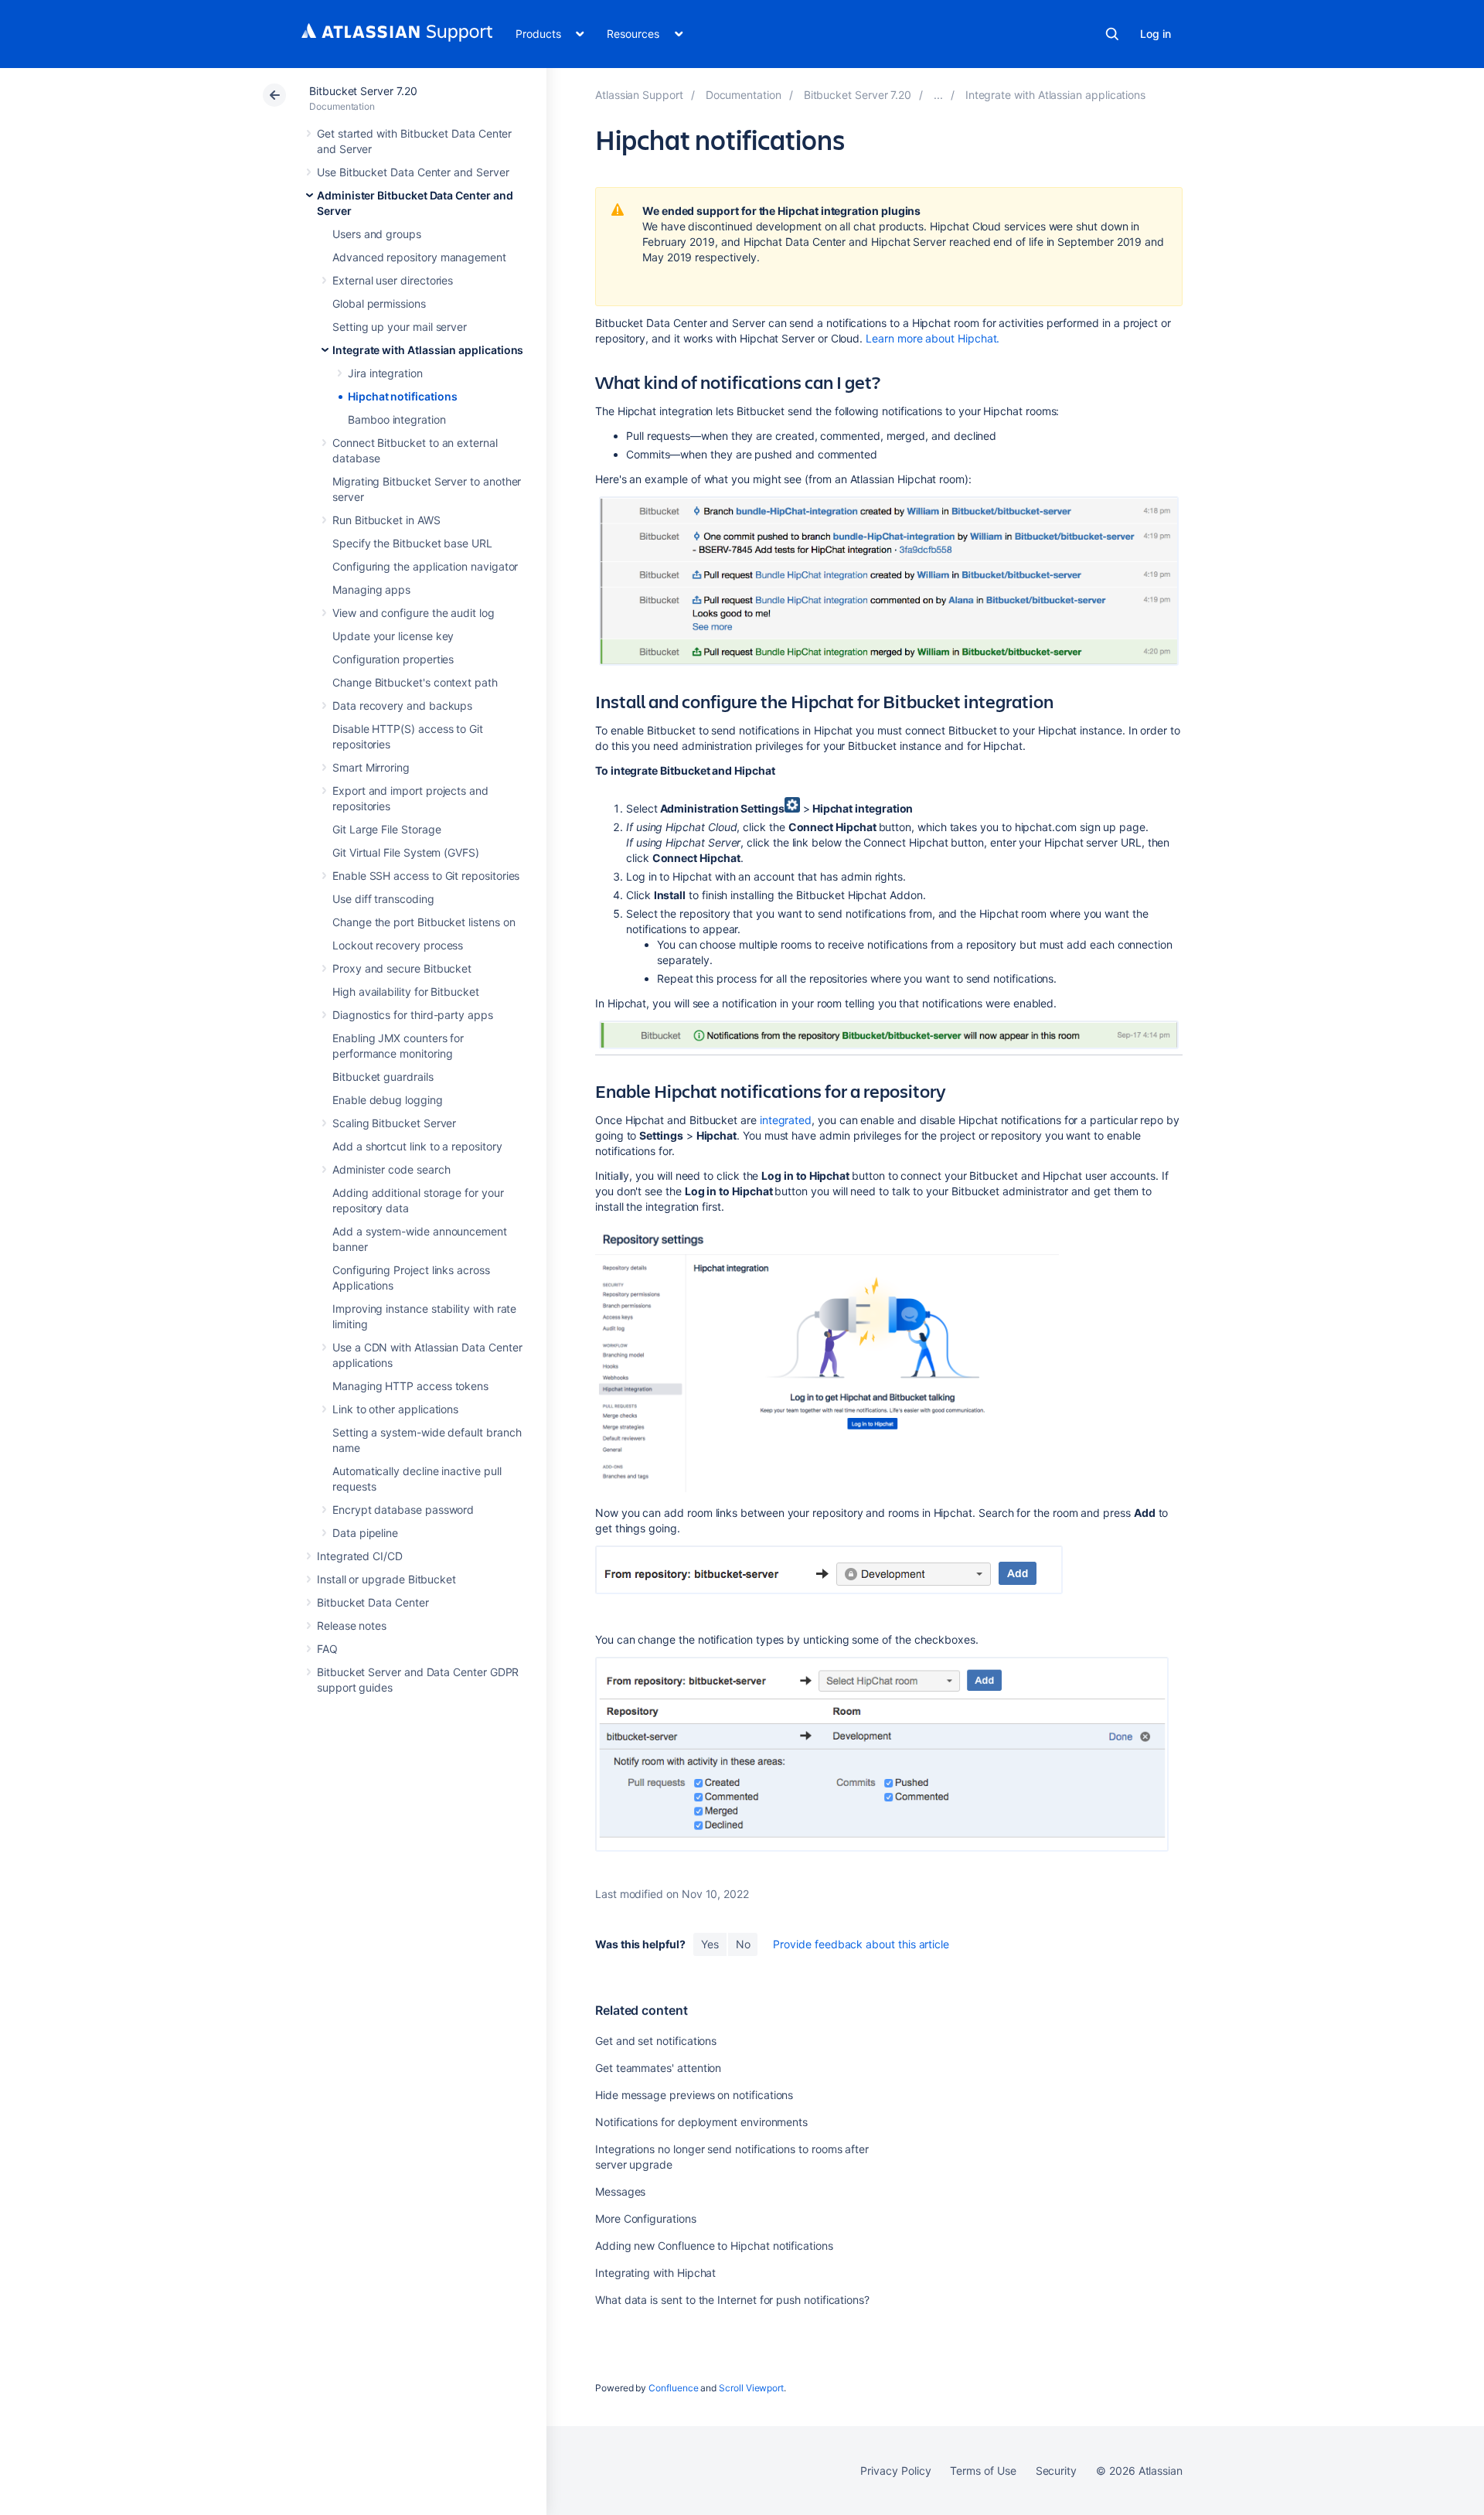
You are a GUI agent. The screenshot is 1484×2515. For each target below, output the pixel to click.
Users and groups (377, 234)
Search (1112, 34)
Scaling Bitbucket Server (394, 1123)
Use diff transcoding (383, 899)
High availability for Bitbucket (406, 992)
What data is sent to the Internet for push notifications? (732, 2300)
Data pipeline (365, 1533)
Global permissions (379, 303)
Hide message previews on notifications (694, 2095)
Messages (620, 2191)
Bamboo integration (397, 419)
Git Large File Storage (386, 829)
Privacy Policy (895, 2471)
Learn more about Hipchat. (933, 338)
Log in (1156, 34)
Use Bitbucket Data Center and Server (413, 172)
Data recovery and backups (402, 705)
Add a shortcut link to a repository (417, 1146)
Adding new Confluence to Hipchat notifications (714, 2246)
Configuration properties (393, 659)
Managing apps (371, 590)
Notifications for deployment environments (701, 2122)
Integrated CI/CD (360, 1556)
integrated (786, 1120)
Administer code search (391, 1169)
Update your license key (393, 636)
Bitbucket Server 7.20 (363, 91)
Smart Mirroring (371, 767)
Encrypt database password (403, 1510)
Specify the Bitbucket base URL (412, 543)
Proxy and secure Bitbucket (402, 968)
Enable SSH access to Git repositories (426, 876)
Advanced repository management (419, 257)
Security (1056, 2471)
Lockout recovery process (398, 945)
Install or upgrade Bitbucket (386, 1579)
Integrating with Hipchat (655, 2273)
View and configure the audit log (414, 613)
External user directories (393, 280)
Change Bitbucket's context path (415, 682)
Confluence (673, 2388)
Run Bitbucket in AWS (386, 520)
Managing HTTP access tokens (410, 1386)
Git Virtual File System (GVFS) (406, 852)
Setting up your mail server (400, 327)
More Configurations (646, 2219)
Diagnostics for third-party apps (413, 1015)
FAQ (327, 1649)
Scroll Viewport (751, 2388)
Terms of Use (983, 2471)
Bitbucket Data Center (373, 1602)
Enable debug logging (388, 1100)
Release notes (352, 1626)
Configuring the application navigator (425, 566)
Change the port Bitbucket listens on (424, 922)
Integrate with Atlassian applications (428, 350)
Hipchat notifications (403, 396)
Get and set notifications (656, 2041)
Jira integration (385, 373)
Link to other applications (395, 1409)
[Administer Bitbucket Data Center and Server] (938, 95)
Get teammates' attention (658, 2068)
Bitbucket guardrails (383, 1077)
